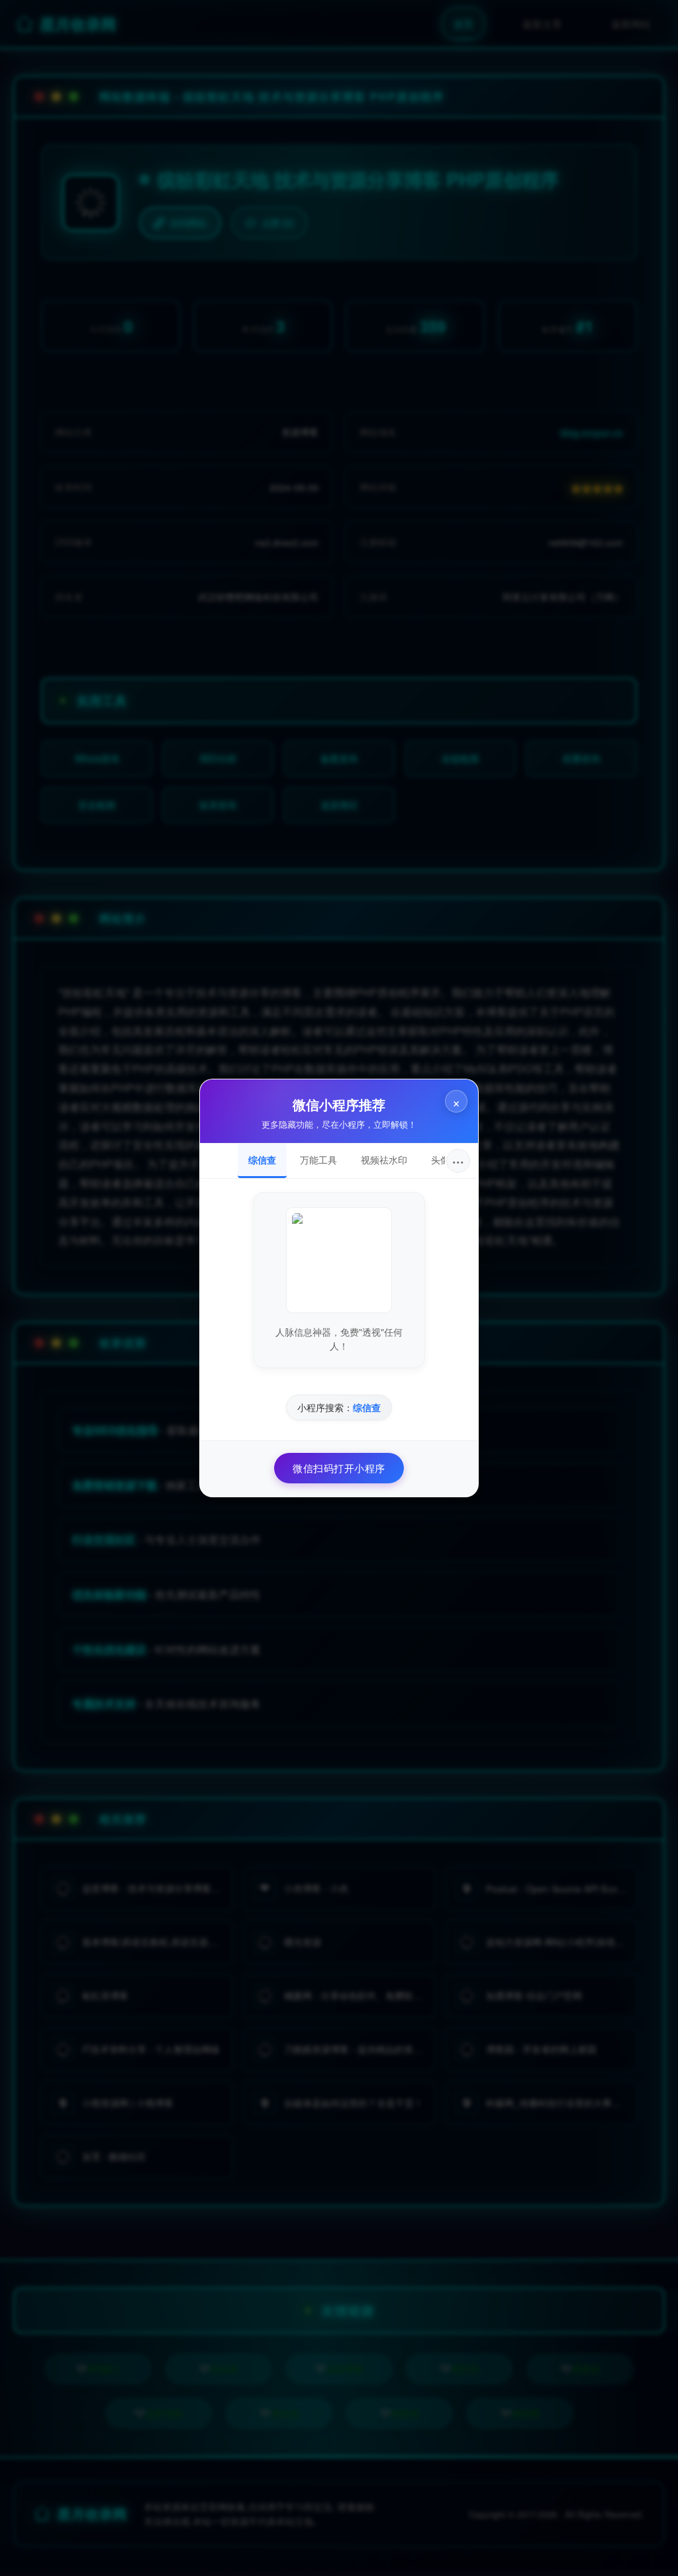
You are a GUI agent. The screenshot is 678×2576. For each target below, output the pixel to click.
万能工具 (318, 1160)
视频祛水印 (384, 1160)
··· (458, 1161)
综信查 (262, 1160)
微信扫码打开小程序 (339, 1468)
